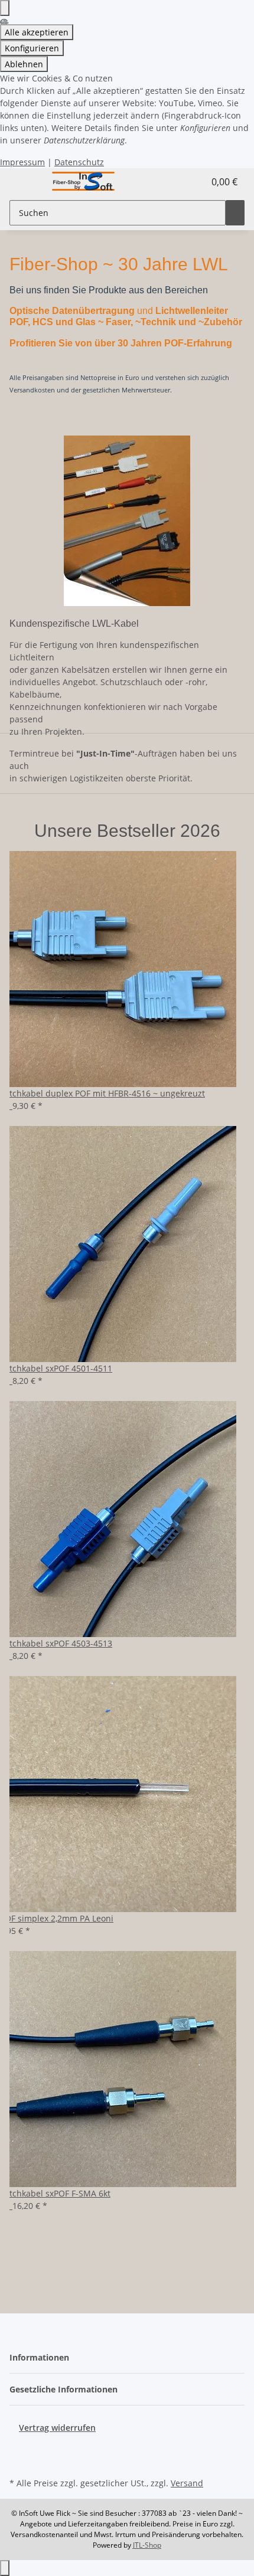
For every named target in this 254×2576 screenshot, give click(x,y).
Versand (187, 2483)
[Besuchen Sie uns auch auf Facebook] (19, 2447)
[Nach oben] (5, 2568)
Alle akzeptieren (37, 32)
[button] (181, 182)
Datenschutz (79, 162)
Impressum (22, 162)
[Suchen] (235, 213)
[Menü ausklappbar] (24, 182)
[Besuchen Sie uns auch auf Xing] (19, 2461)
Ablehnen (24, 64)
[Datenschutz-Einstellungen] (5, 8)
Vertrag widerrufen (57, 2428)
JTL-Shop (147, 2545)
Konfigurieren (32, 48)
